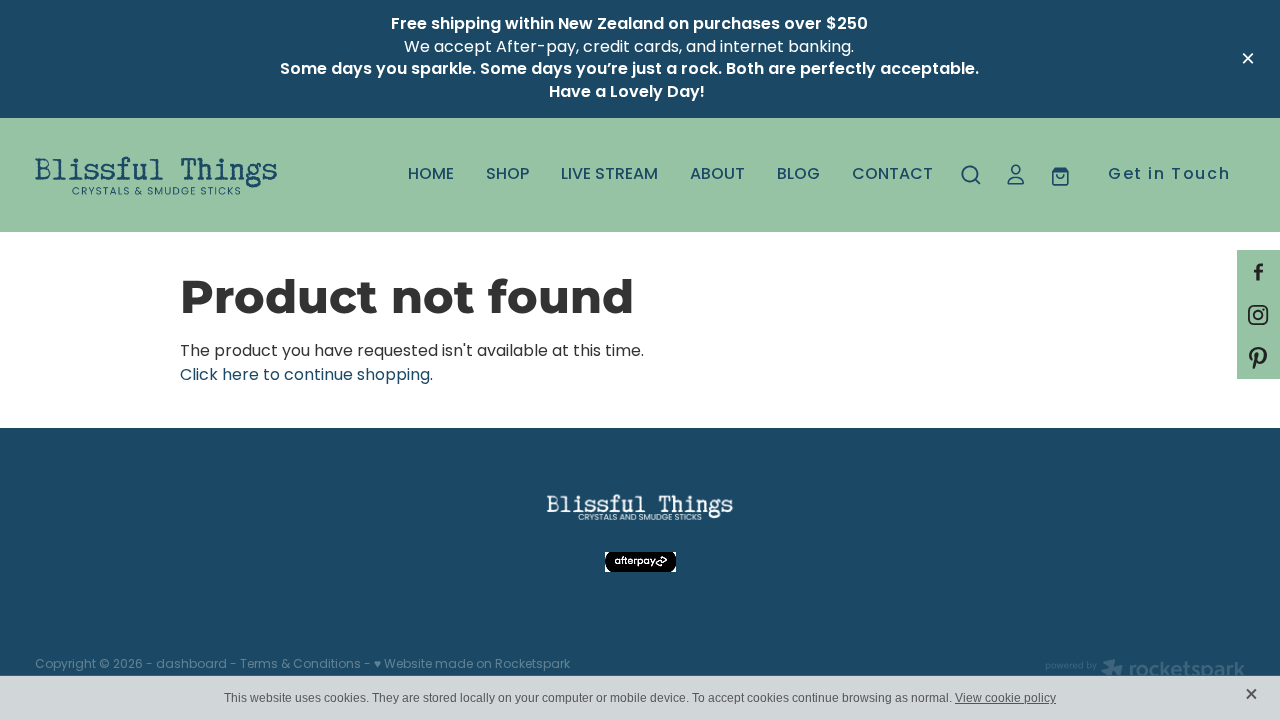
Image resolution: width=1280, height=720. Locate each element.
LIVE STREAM (609, 175)
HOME (431, 175)
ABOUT (717, 175)
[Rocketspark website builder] (1145, 672)
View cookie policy (1005, 698)
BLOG (798, 175)
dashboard (191, 665)
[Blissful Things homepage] (156, 175)
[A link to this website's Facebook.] (1258, 271)
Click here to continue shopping (305, 376)
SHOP (507, 175)
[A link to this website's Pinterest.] (1258, 357)
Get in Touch (1169, 175)
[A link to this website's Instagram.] (1258, 314)
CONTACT (892, 175)
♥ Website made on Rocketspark (472, 665)
